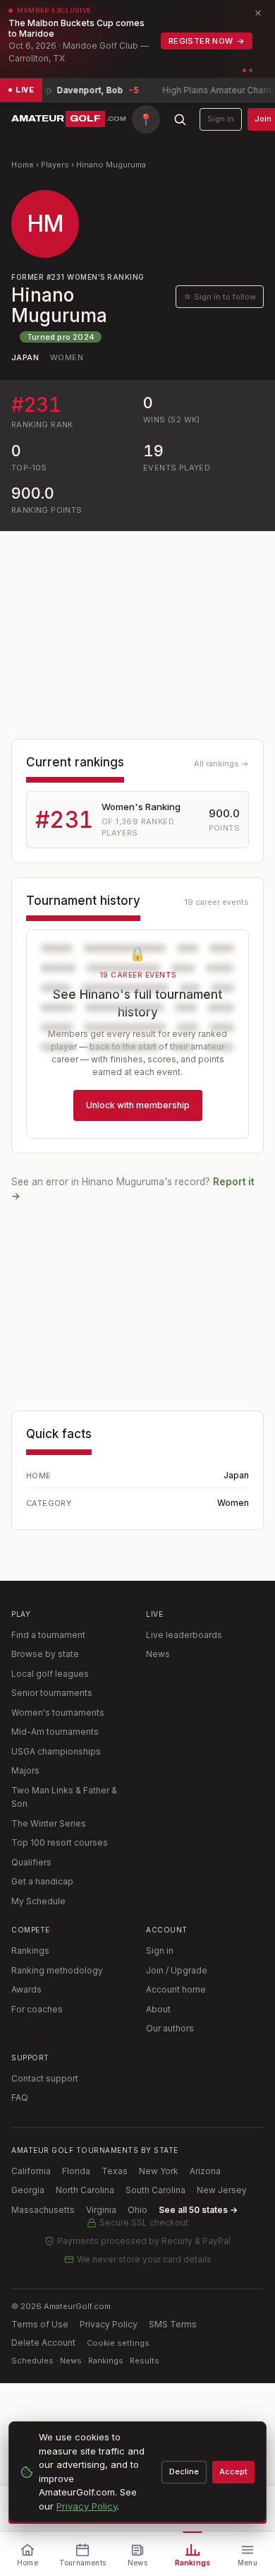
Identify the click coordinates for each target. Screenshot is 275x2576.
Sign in (221, 119)
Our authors (170, 2028)
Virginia (101, 2210)
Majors (25, 1770)
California (31, 2171)
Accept (233, 2471)
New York (159, 2171)
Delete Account (43, 2343)
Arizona (205, 2171)
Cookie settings (118, 2343)
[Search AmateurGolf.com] (180, 119)
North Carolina (85, 2190)
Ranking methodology (57, 1970)
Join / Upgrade (177, 1970)
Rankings (30, 1951)
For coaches (37, 2009)
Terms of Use (40, 2324)
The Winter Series (49, 1823)
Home (23, 165)
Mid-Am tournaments (55, 1732)
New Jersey (222, 2190)
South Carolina (155, 2190)
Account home (176, 1989)
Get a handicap (42, 1881)
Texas (115, 2171)
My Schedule (38, 1901)
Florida (76, 2171)
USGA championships (56, 1751)
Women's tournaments (58, 1713)
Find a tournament (48, 1635)
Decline (184, 2471)
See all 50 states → (198, 2210)
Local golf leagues (50, 1674)
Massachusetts (43, 2210)
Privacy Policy (109, 2324)
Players (55, 165)
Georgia (28, 2190)
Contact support (45, 2078)
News (158, 1654)
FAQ (20, 2097)
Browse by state (45, 1654)
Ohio (137, 2210)
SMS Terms (173, 2324)
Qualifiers (31, 1862)
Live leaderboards (184, 1635)
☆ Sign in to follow (220, 297)
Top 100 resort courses (60, 1842)
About (158, 2009)
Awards (26, 1989)
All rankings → (221, 764)
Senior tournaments (52, 1693)
